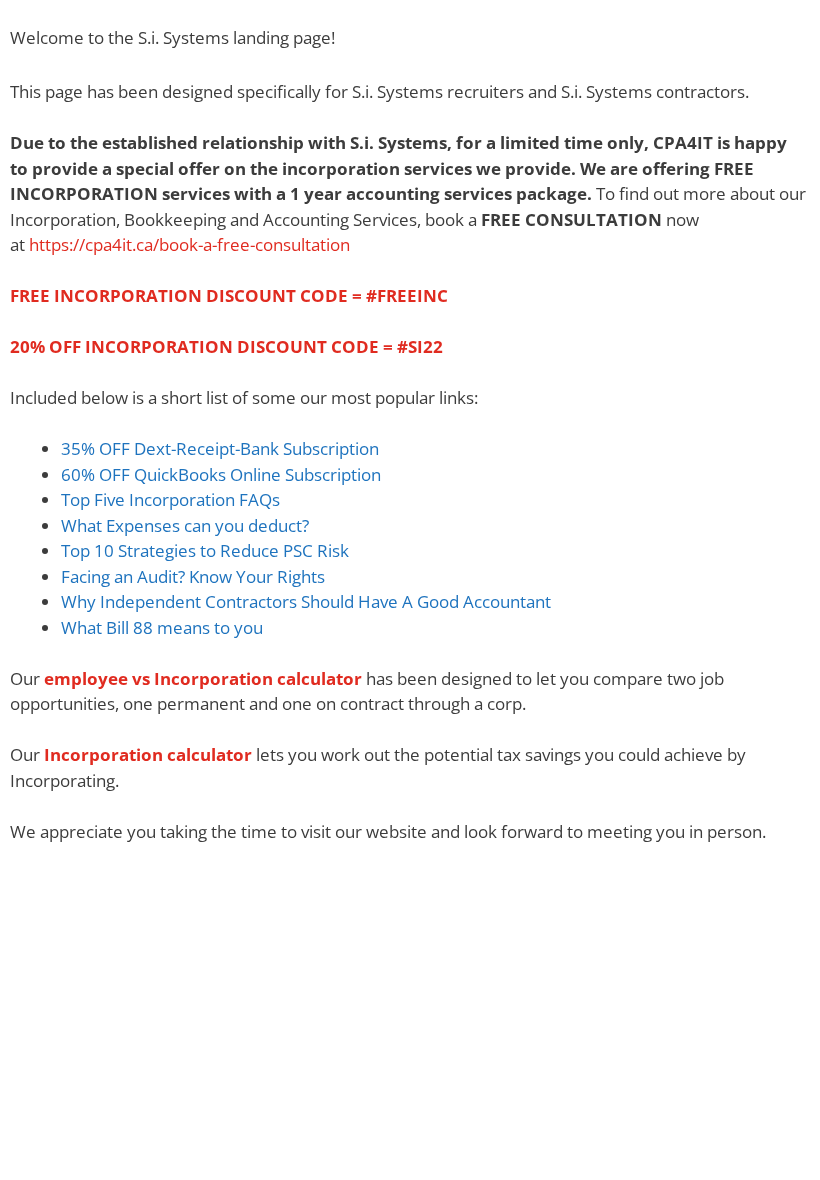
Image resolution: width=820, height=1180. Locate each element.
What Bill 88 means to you (162, 627)
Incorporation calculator (148, 754)
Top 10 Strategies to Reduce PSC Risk (205, 550)
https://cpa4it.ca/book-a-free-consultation (189, 244)
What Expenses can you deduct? (185, 525)
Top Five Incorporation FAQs (170, 499)
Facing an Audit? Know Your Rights (193, 576)
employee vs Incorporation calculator (203, 678)
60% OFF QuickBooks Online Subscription (223, 474)
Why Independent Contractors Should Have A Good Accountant (306, 601)
